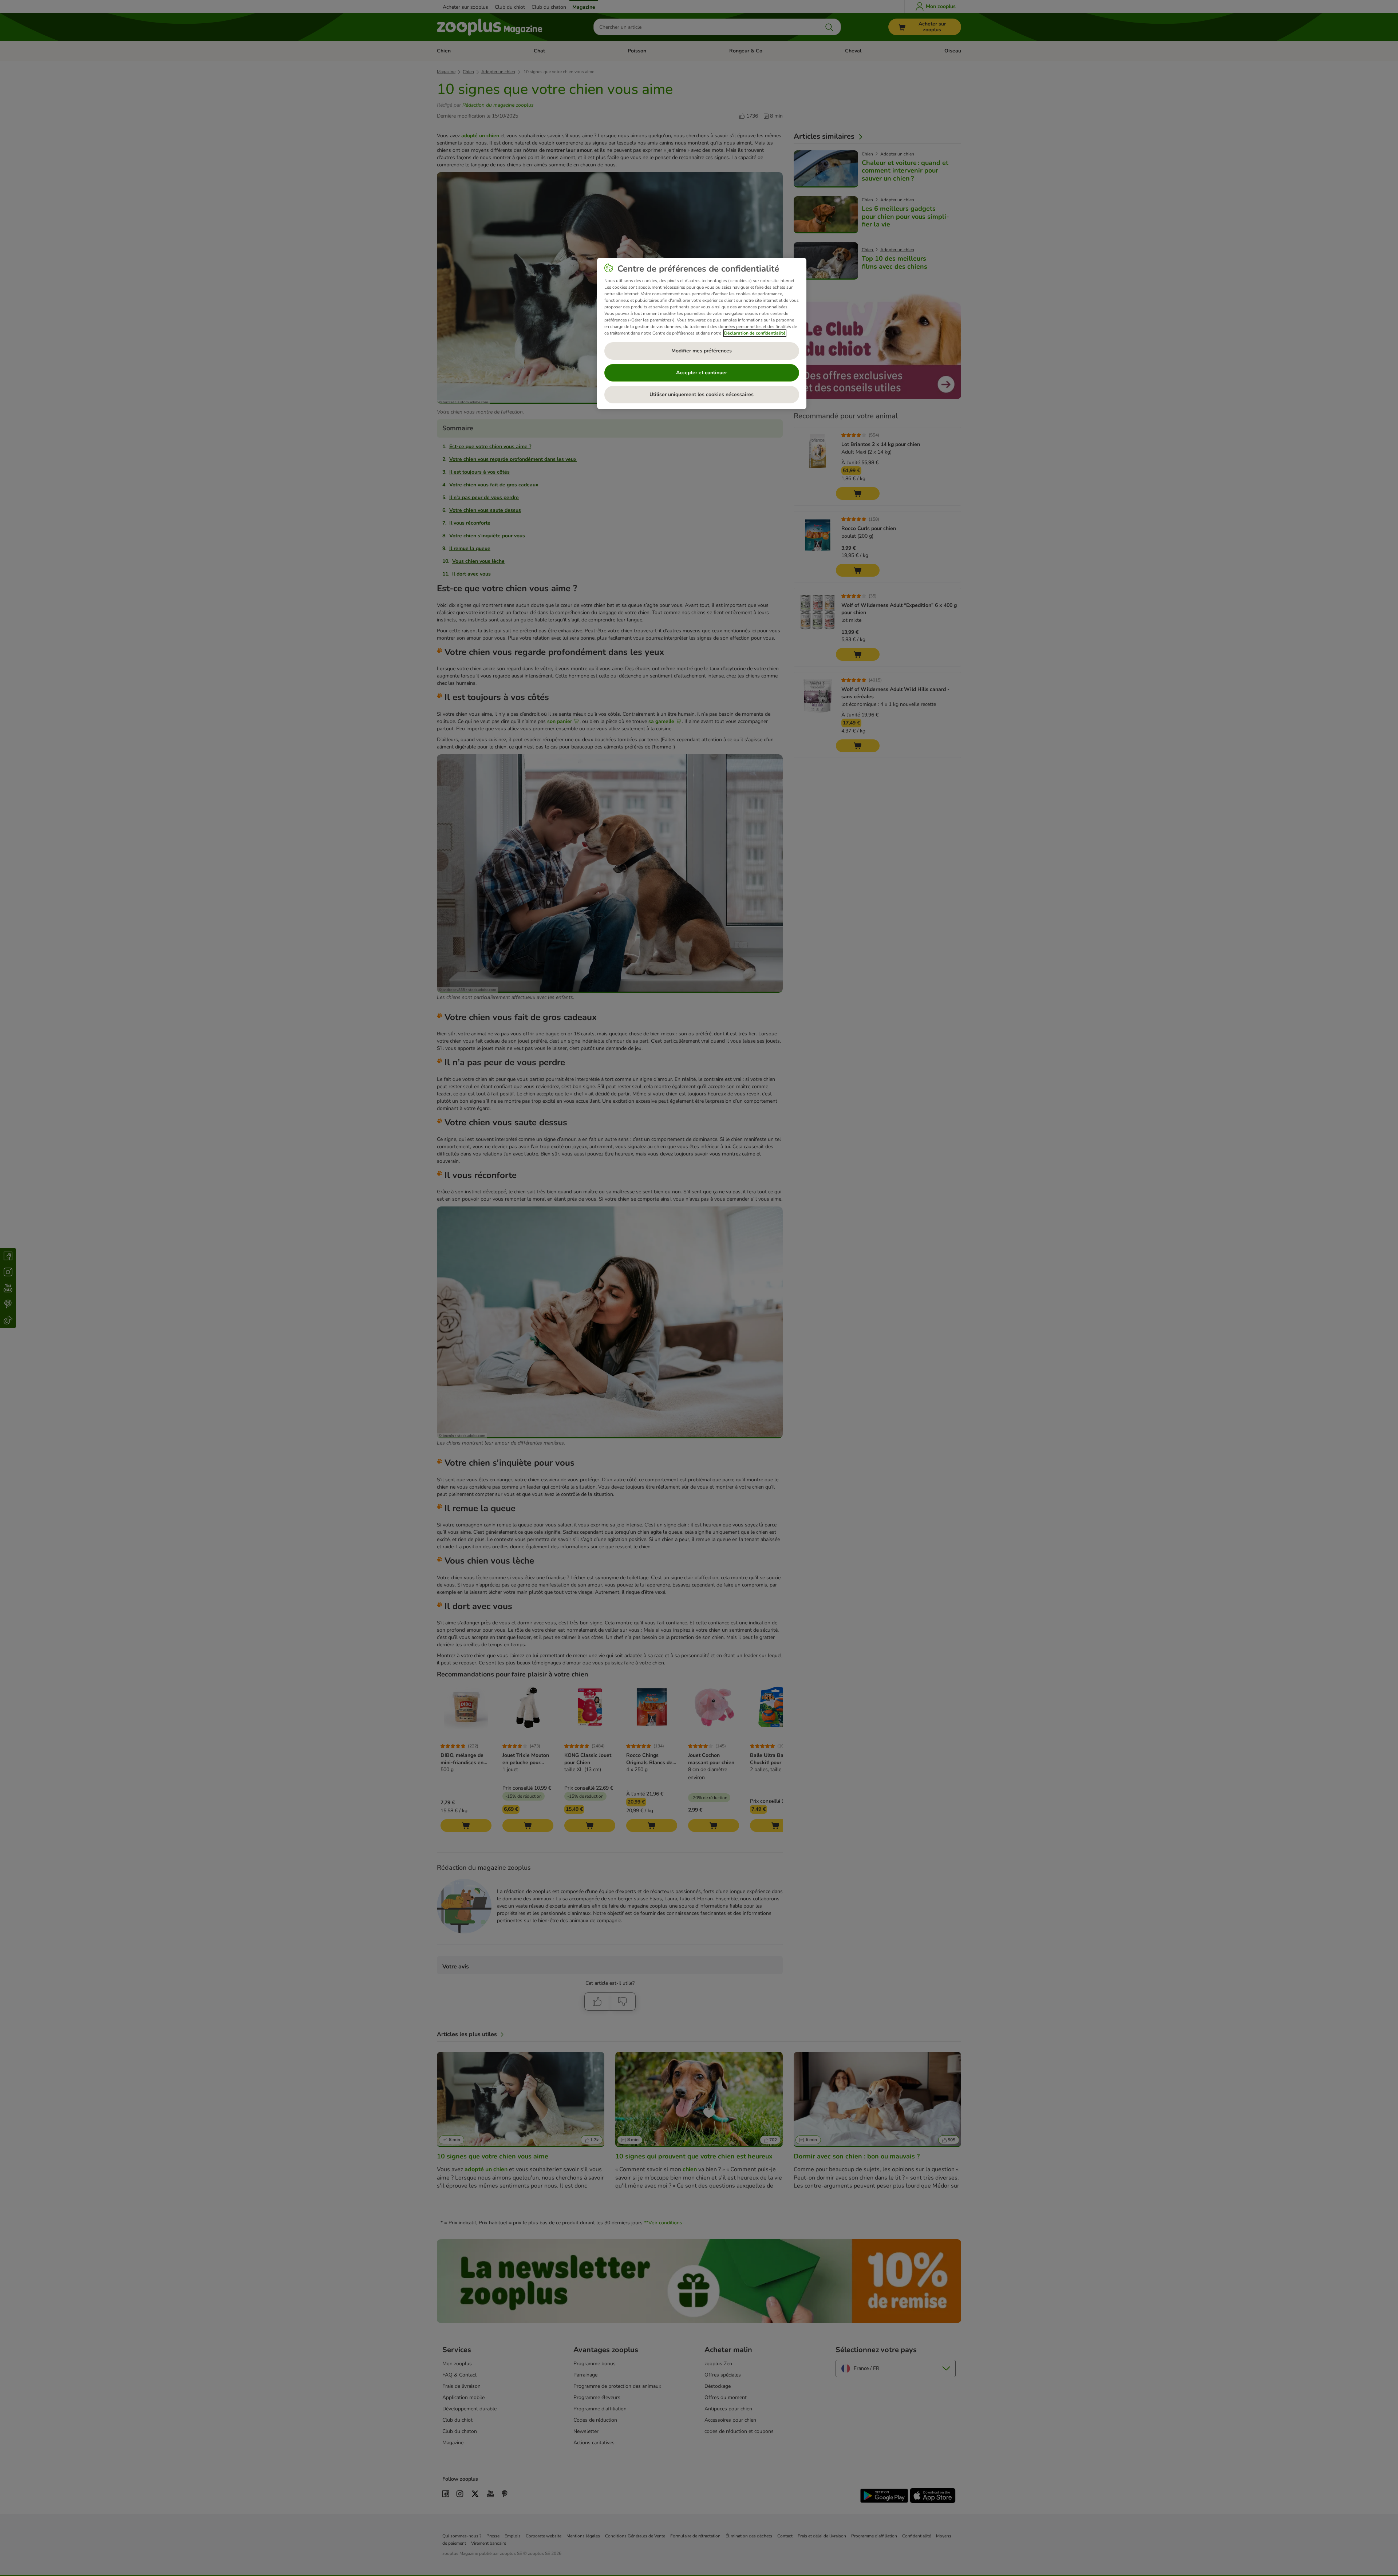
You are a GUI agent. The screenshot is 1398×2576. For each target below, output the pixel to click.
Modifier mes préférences (702, 351)
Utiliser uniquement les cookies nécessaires (702, 394)
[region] (702, 333)
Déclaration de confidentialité (755, 333)
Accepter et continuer (702, 373)
